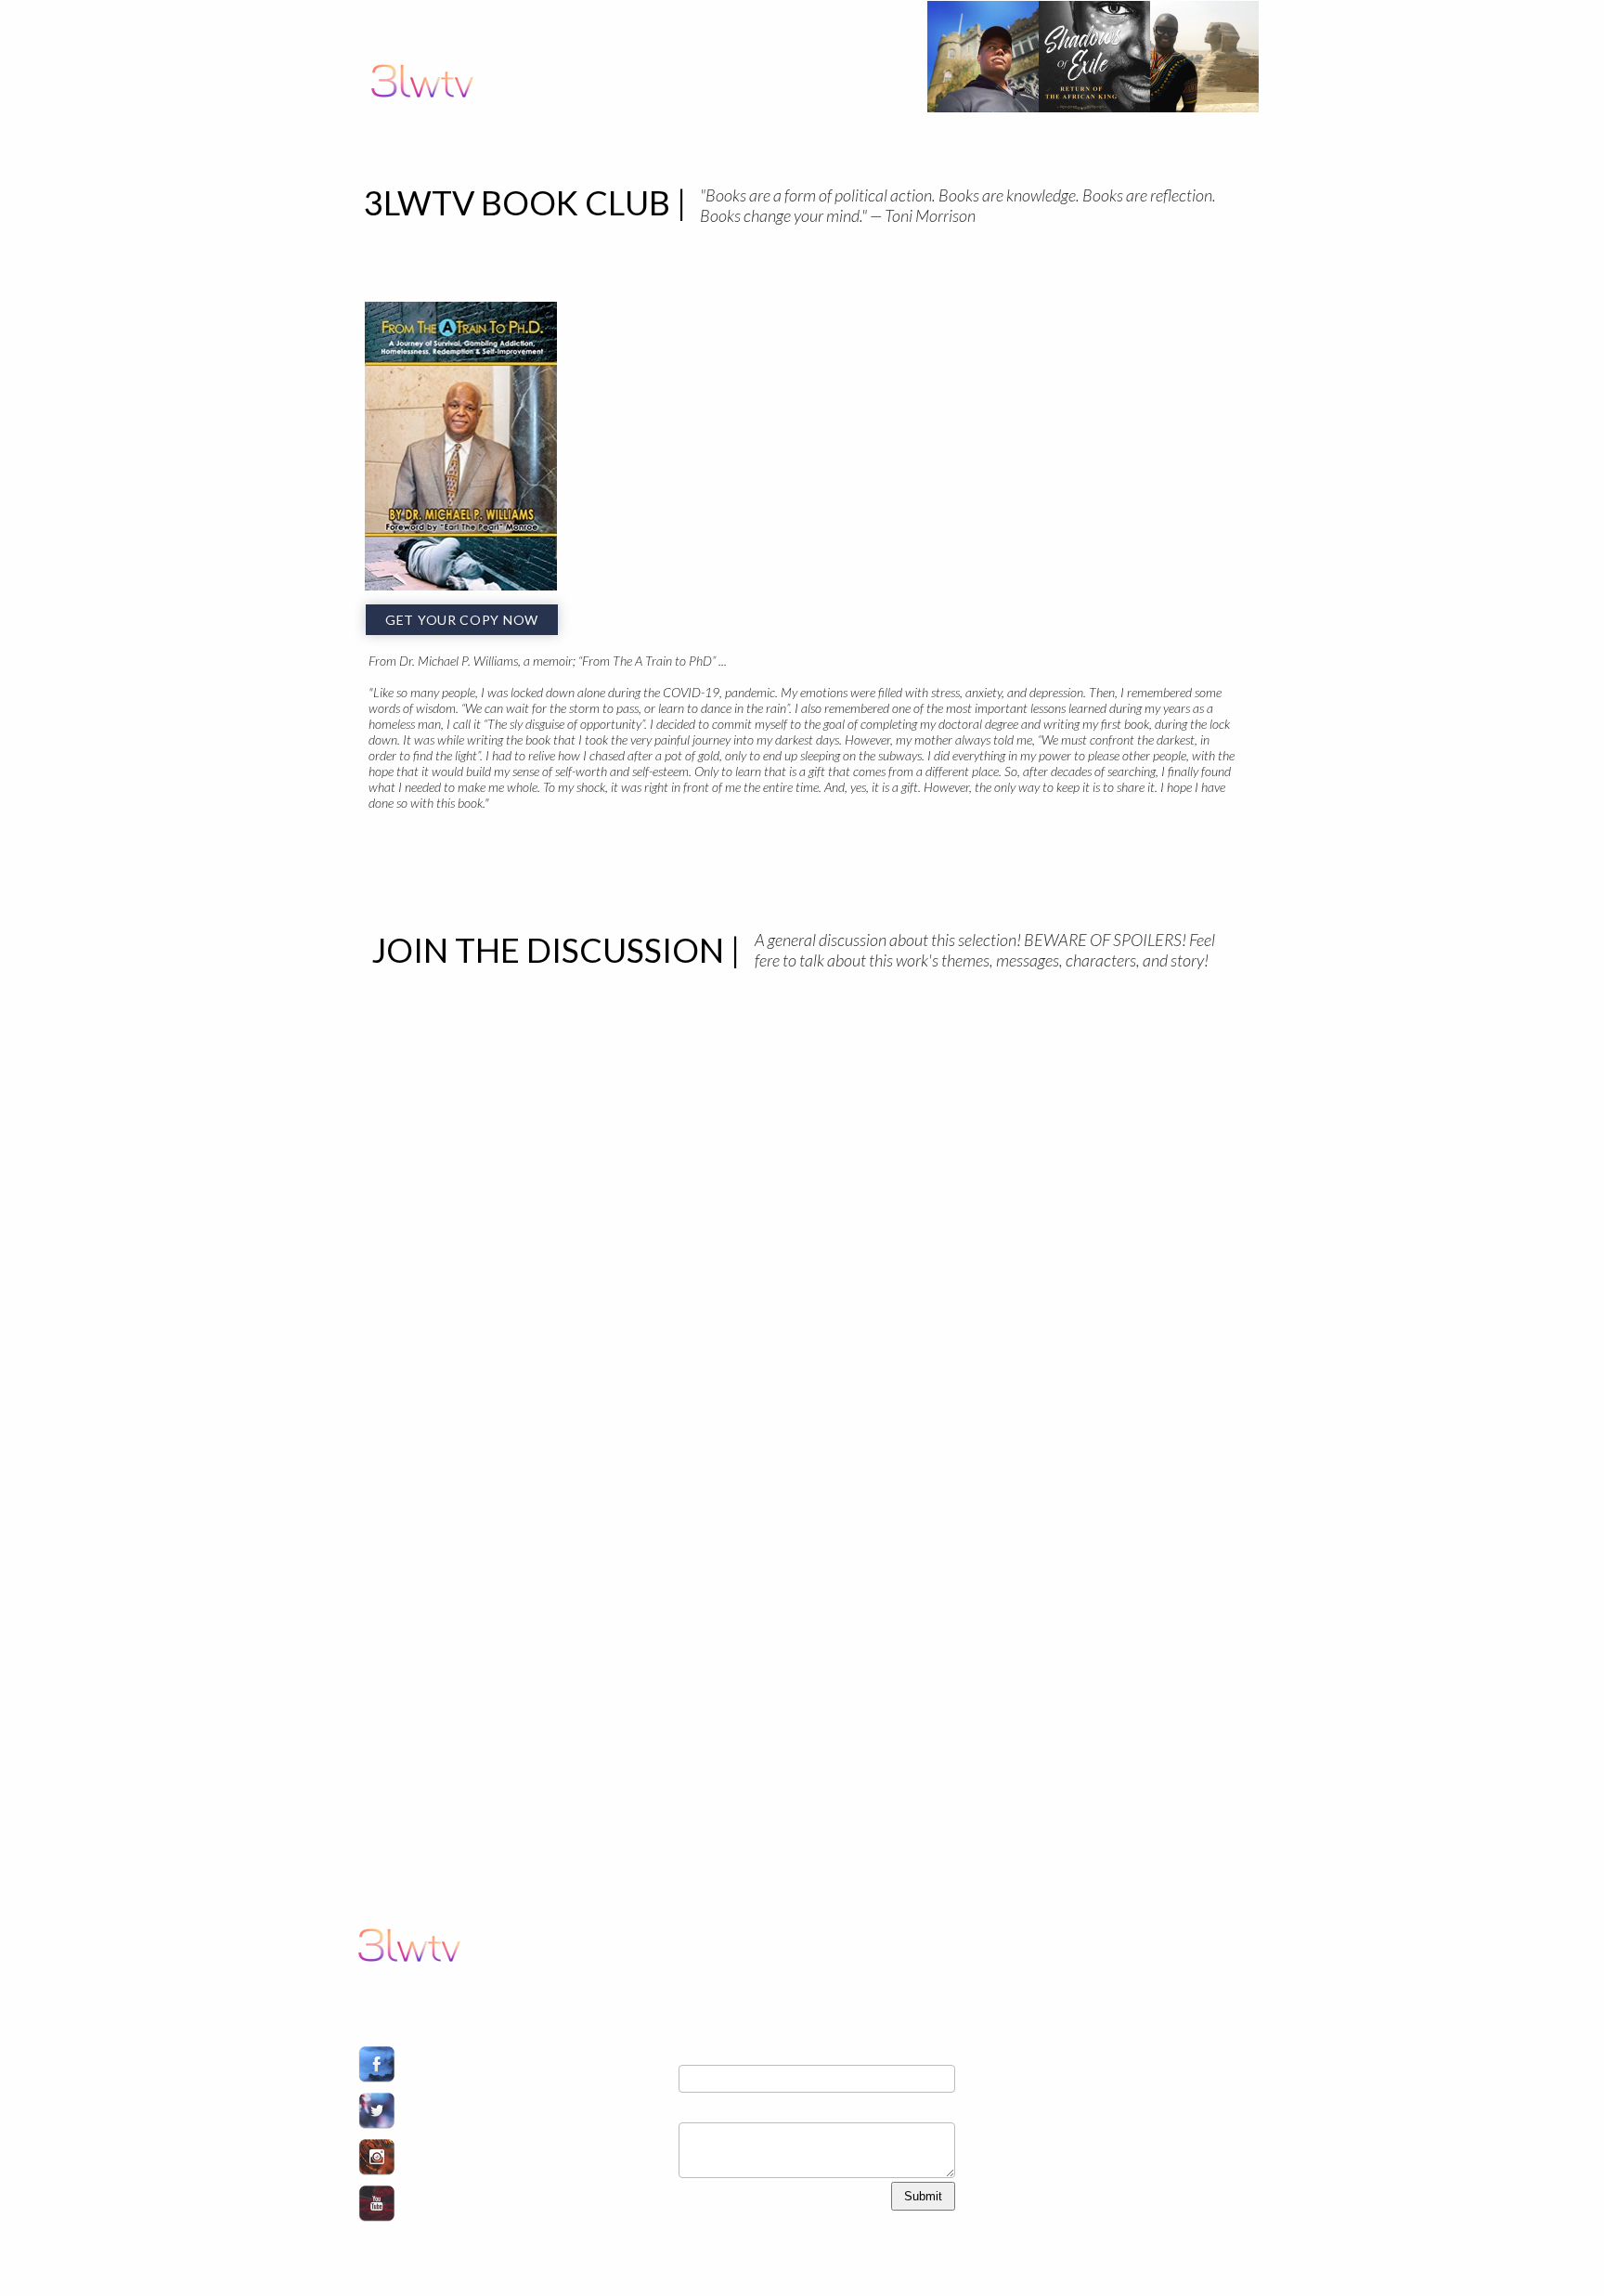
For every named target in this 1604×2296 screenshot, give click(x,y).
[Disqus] (800, 1228)
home (682, 147)
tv (718, 147)
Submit (923, 2196)
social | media (1022, 147)
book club (784, 147)
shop (1085, 147)
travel (839, 147)
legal (1232, 147)
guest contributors (920, 147)
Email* (696, 2052)
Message (703, 2110)
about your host (1162, 147)
